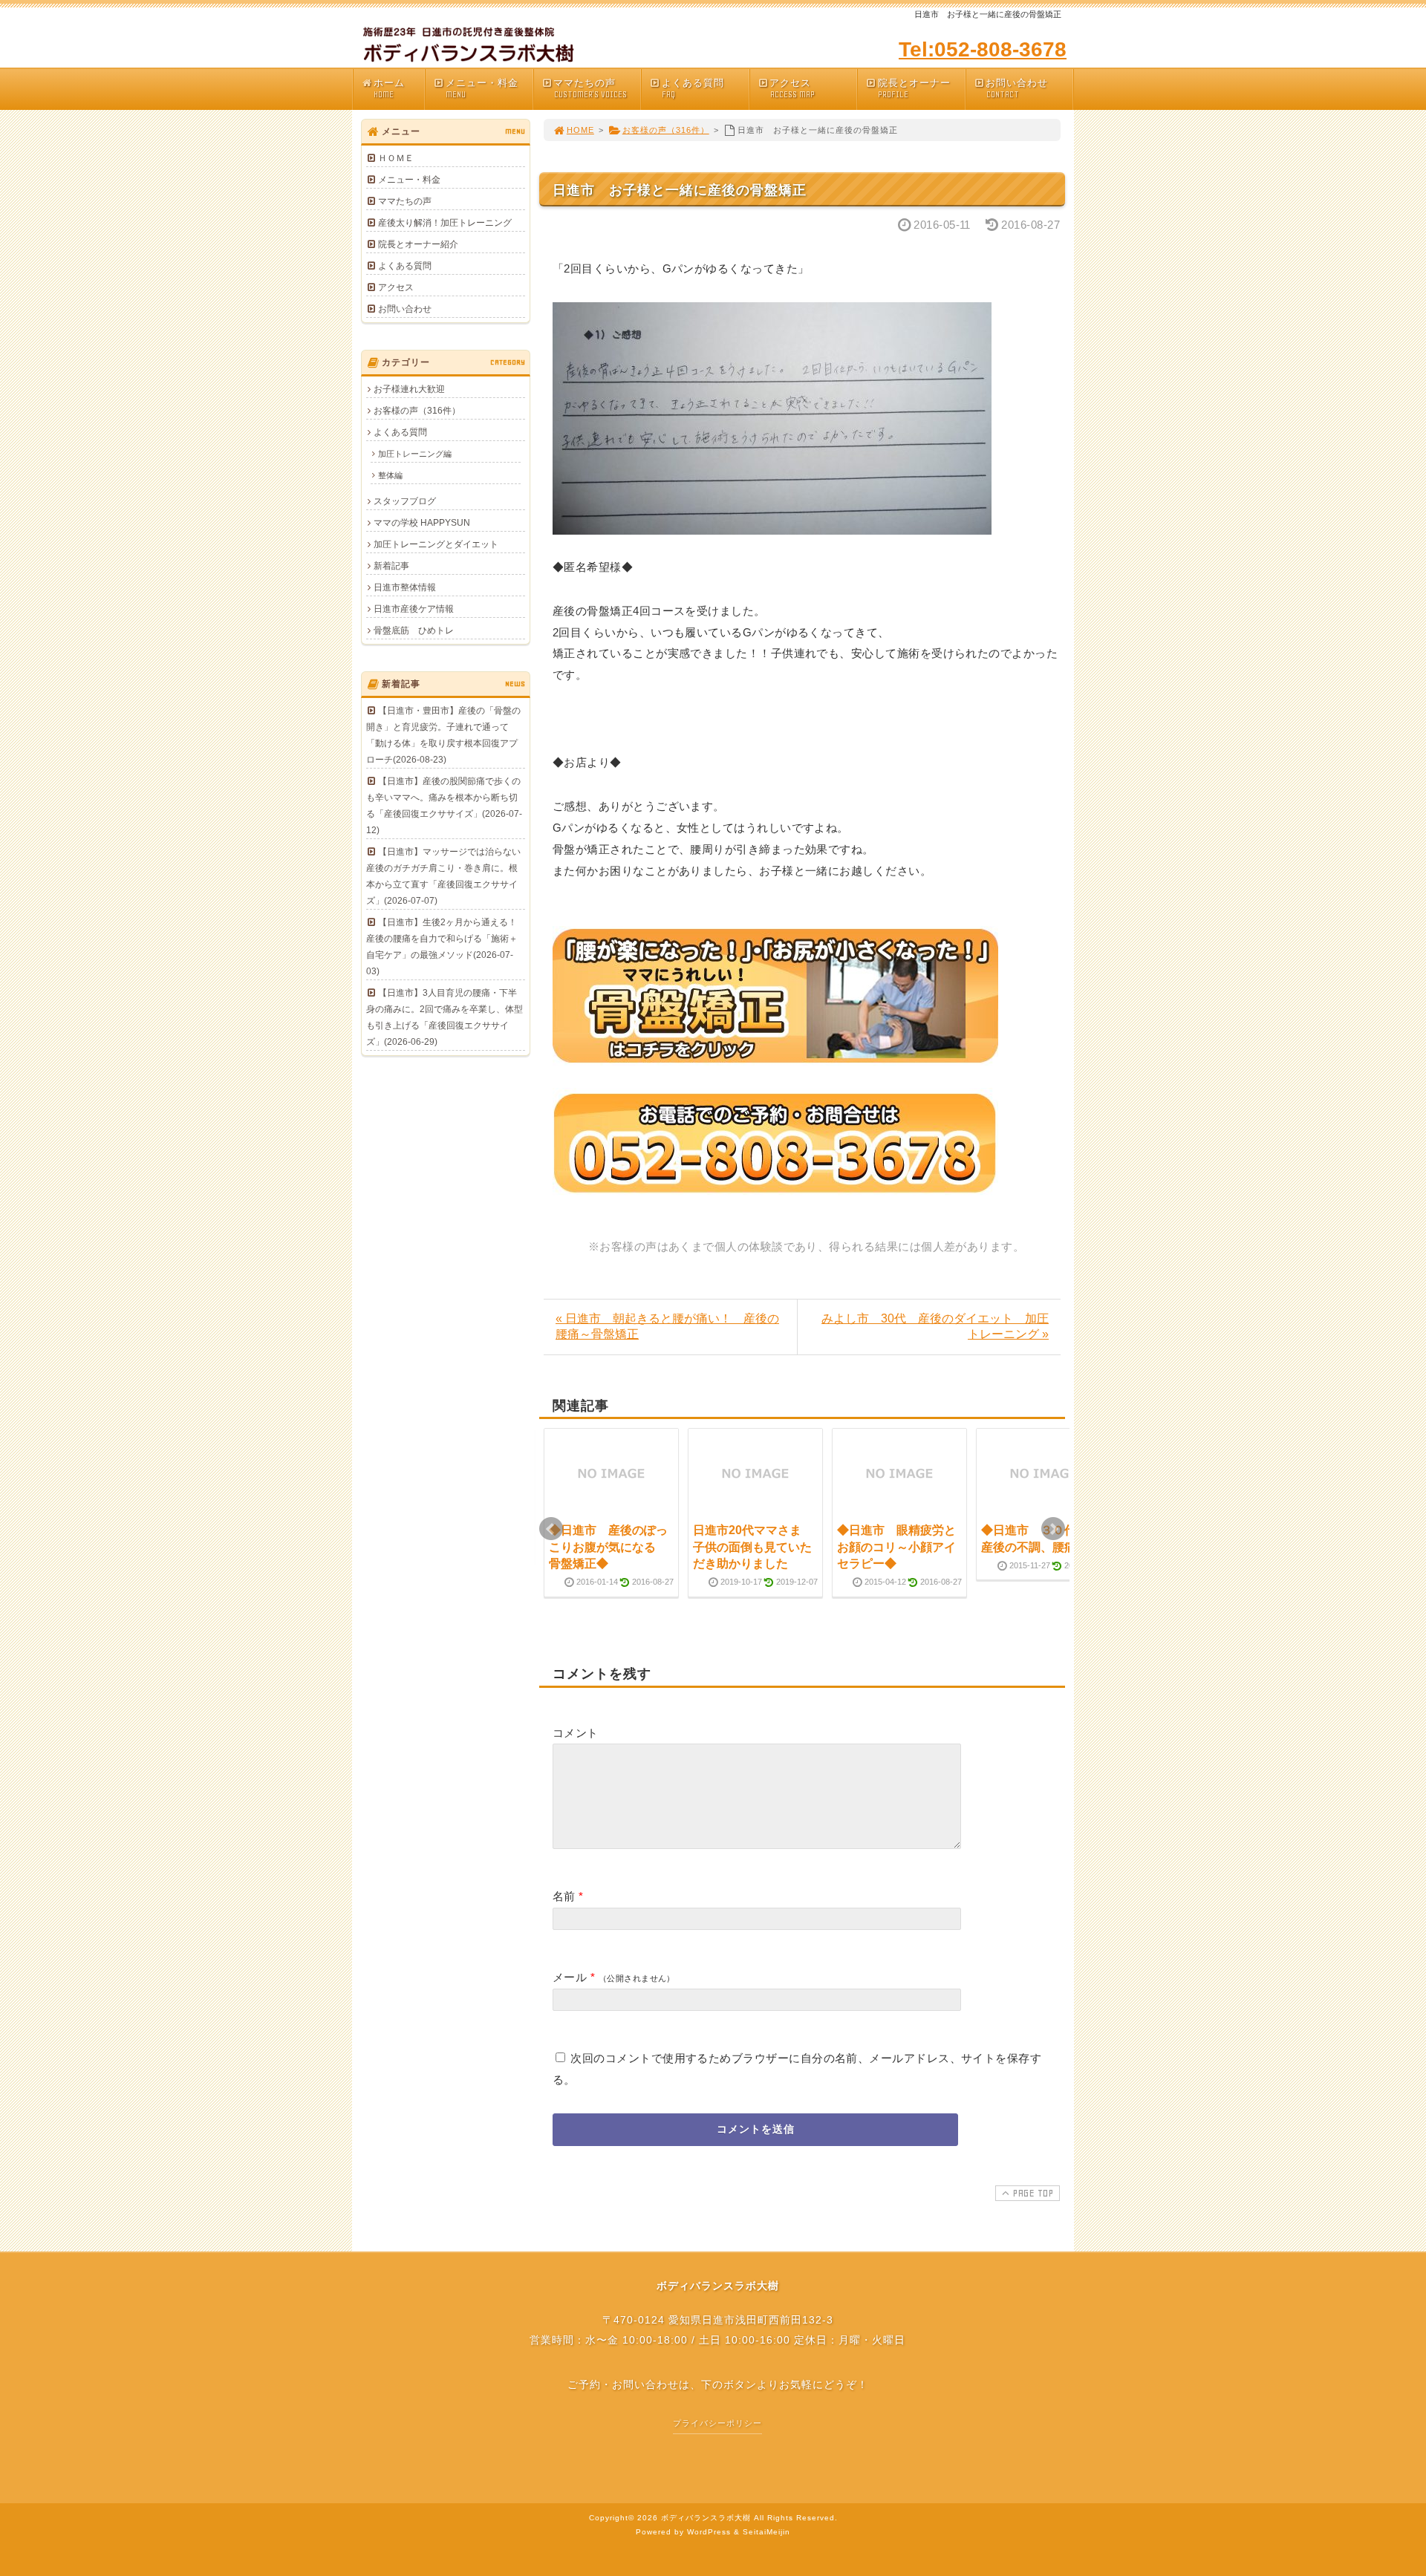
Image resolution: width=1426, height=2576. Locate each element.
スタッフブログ (405, 501)
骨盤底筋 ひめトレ (414, 630)
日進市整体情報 (405, 587)
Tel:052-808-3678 (983, 49)
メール (570, 1977)
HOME (580, 130)
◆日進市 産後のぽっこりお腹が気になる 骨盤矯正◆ (608, 1547)
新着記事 (391, 566)
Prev (551, 1529)
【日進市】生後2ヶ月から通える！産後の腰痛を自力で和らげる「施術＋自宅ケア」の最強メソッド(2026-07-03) (442, 947)
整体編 (390, 475)
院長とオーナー (914, 88)
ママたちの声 (590, 88)
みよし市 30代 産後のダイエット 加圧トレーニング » (935, 1326)
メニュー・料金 (482, 88)
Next (1053, 1529)
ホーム (389, 88)
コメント (576, 1733)
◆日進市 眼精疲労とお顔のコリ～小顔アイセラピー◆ (896, 1547)
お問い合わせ (1017, 88)
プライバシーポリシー (717, 2423)
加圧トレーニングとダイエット (436, 544)
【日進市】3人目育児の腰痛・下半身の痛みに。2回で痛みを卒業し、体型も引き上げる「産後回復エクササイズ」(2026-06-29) (445, 1017)
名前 (564, 1896)
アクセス (792, 88)
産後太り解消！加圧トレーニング (445, 223)
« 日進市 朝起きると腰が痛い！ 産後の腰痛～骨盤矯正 (667, 1326)
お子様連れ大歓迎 (409, 389)
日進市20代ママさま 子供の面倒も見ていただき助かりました (753, 1547)
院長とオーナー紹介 (418, 244)
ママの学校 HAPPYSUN (422, 523)
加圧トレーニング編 (415, 454)
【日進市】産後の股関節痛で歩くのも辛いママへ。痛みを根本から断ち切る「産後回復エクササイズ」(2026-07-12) (444, 806)
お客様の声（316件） (666, 130)
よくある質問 (693, 88)
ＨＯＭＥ (396, 158)
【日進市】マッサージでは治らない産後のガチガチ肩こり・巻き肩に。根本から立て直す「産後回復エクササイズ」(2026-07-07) (443, 876)
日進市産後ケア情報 (414, 609)
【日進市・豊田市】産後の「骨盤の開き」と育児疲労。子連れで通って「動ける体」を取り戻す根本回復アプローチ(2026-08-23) (443, 735)
